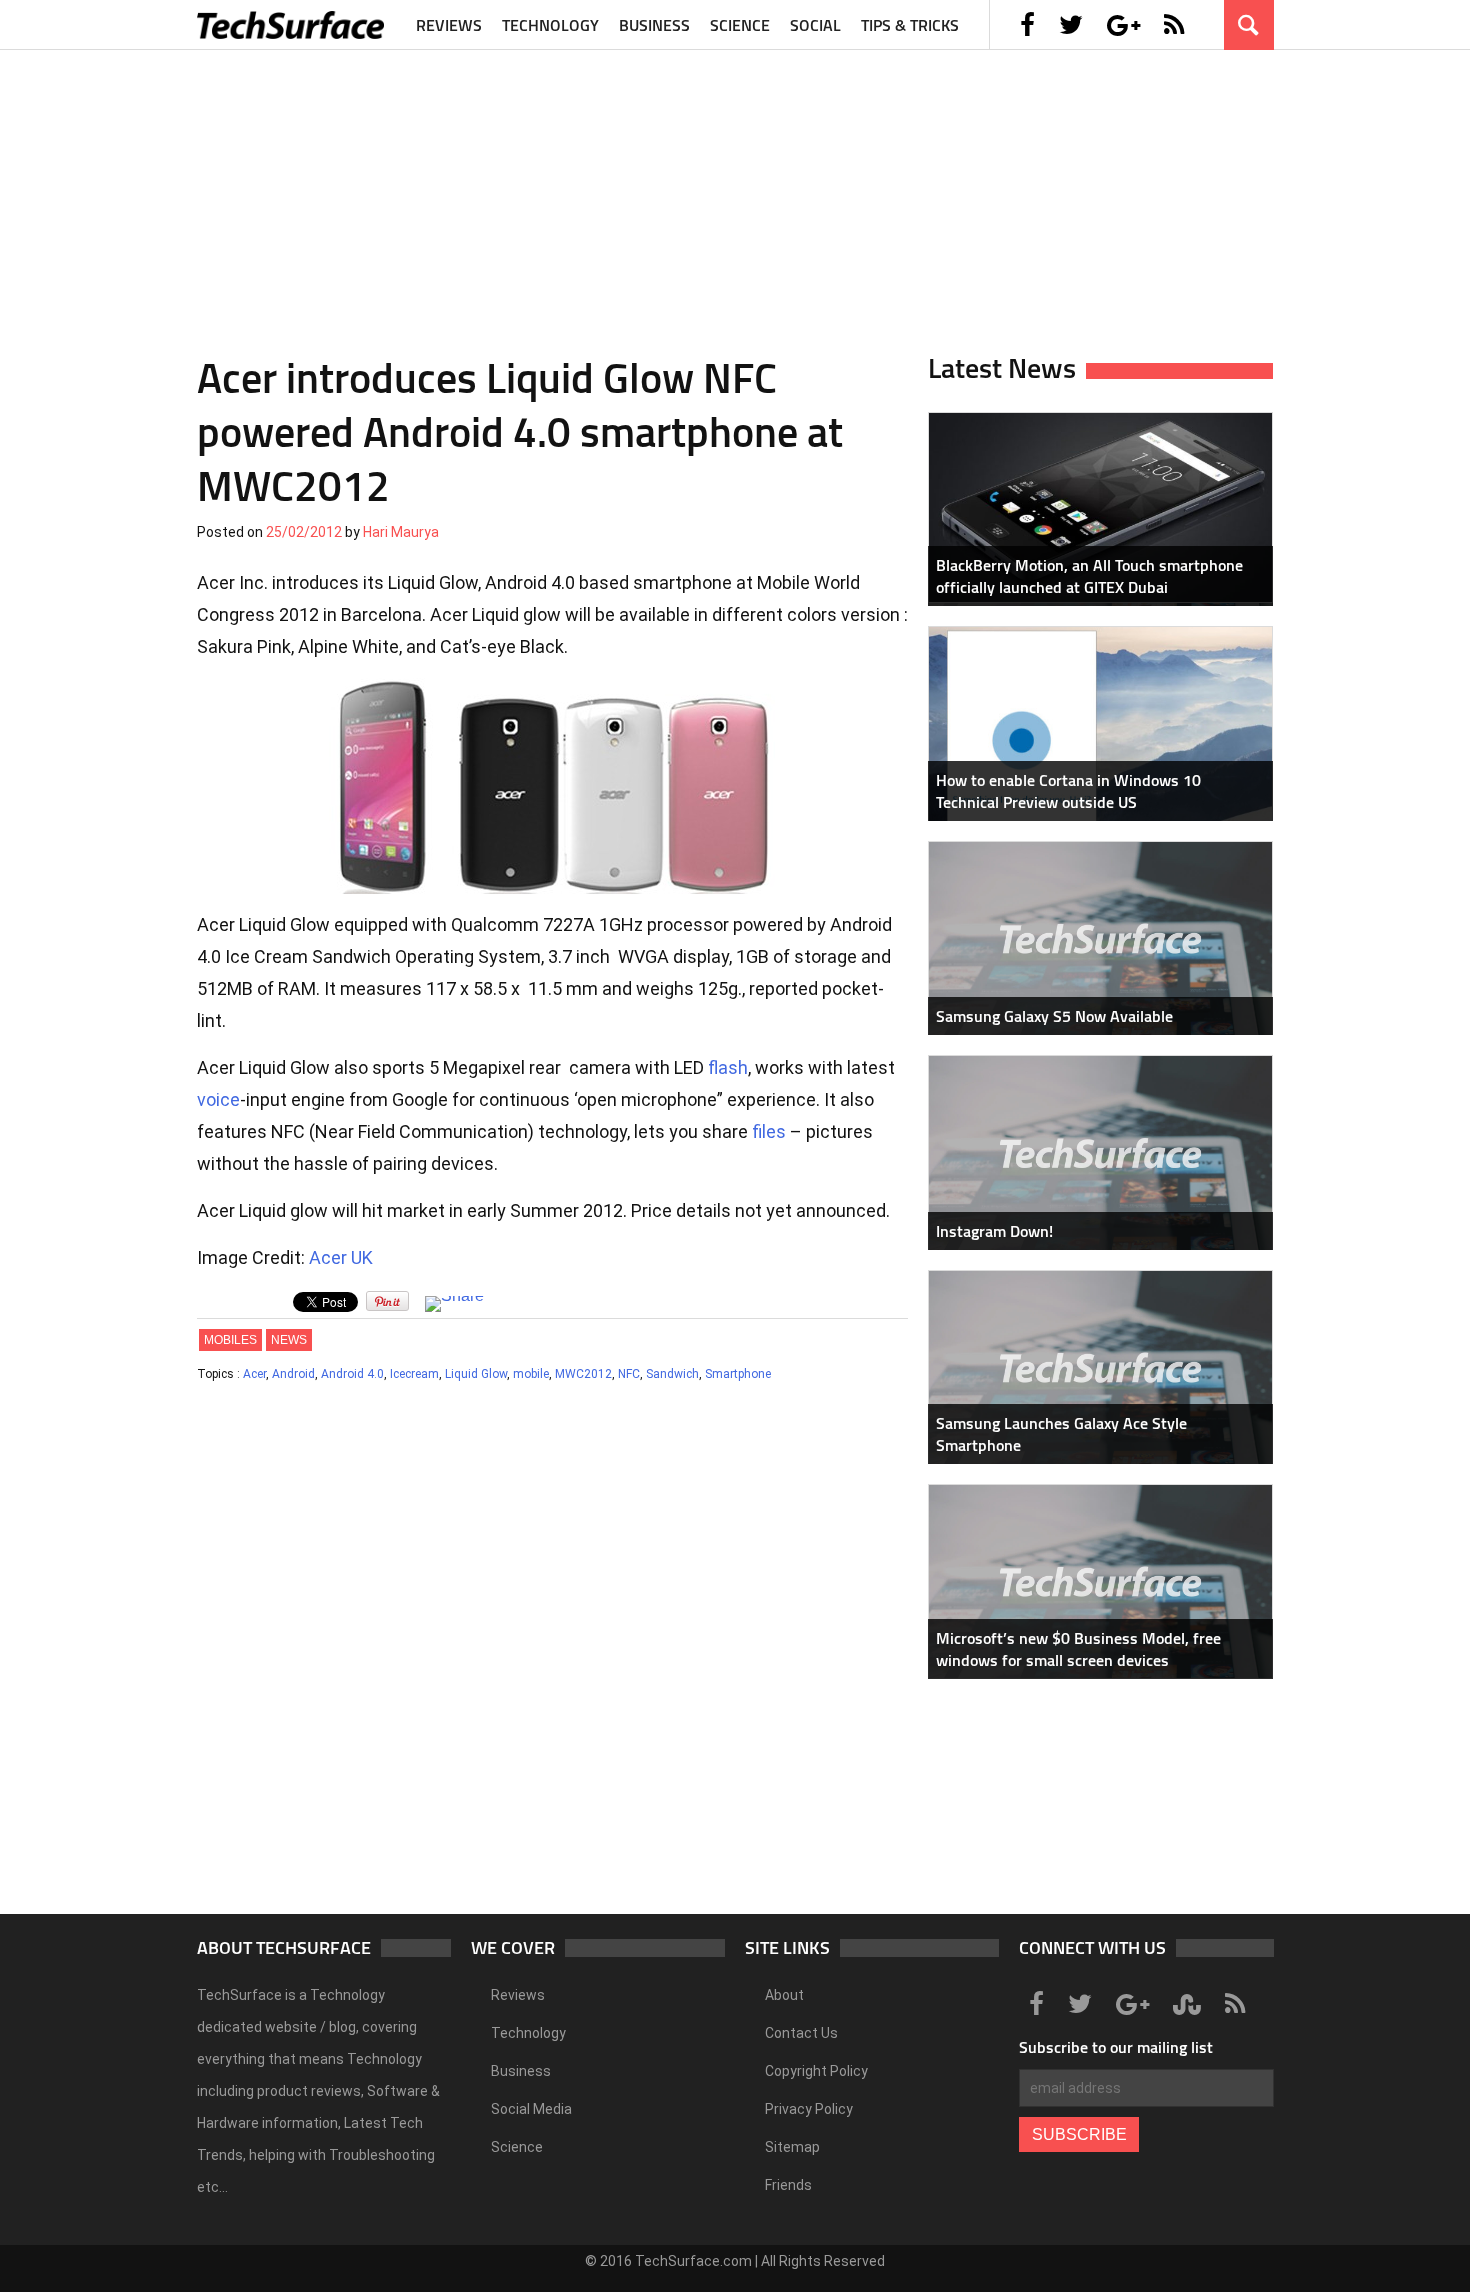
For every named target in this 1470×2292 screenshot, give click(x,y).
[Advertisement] (735, 190)
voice (218, 1099)
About (784, 1995)
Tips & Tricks (910, 25)
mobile (531, 1374)
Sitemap (792, 2147)
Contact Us (801, 2033)
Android (293, 1374)
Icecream (414, 1374)
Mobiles (230, 1340)
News (289, 1340)
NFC (629, 1374)
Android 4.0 (352, 1374)
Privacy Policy (809, 2109)
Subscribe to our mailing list (1116, 2047)
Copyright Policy (816, 2071)
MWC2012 (583, 1374)
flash (728, 1067)
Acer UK (341, 1257)
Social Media (531, 2109)
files (769, 1131)
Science (740, 25)
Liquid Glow (476, 1374)
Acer (254, 1374)
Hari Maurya (401, 532)
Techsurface (292, 25)
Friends (788, 2185)
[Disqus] (552, 1657)
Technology (550, 25)
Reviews (449, 25)
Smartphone (738, 1374)
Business (654, 25)
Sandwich (672, 1374)
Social (815, 25)
